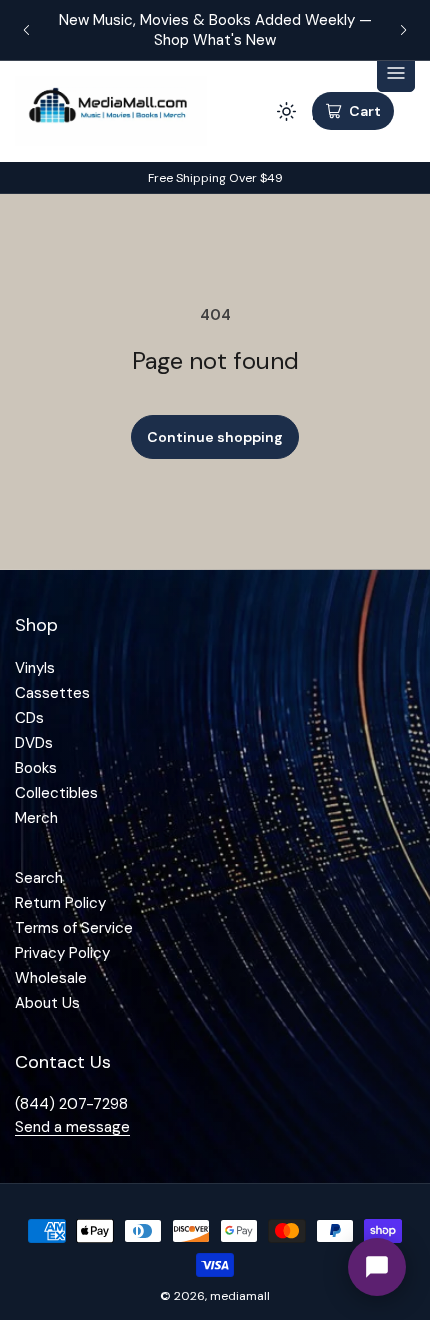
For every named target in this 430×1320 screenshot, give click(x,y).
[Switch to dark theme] (286, 111)
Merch (36, 818)
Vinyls (35, 668)
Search (39, 878)
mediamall (240, 1296)
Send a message (72, 1127)
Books (36, 768)
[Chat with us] (377, 1267)
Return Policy (60, 903)
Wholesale (51, 978)
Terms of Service (74, 928)
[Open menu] (396, 73)
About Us (47, 1003)
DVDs (34, 743)
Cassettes (52, 693)
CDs (29, 718)
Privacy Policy (62, 953)
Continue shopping (215, 437)
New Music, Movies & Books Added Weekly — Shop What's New (215, 30)
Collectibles (56, 793)
